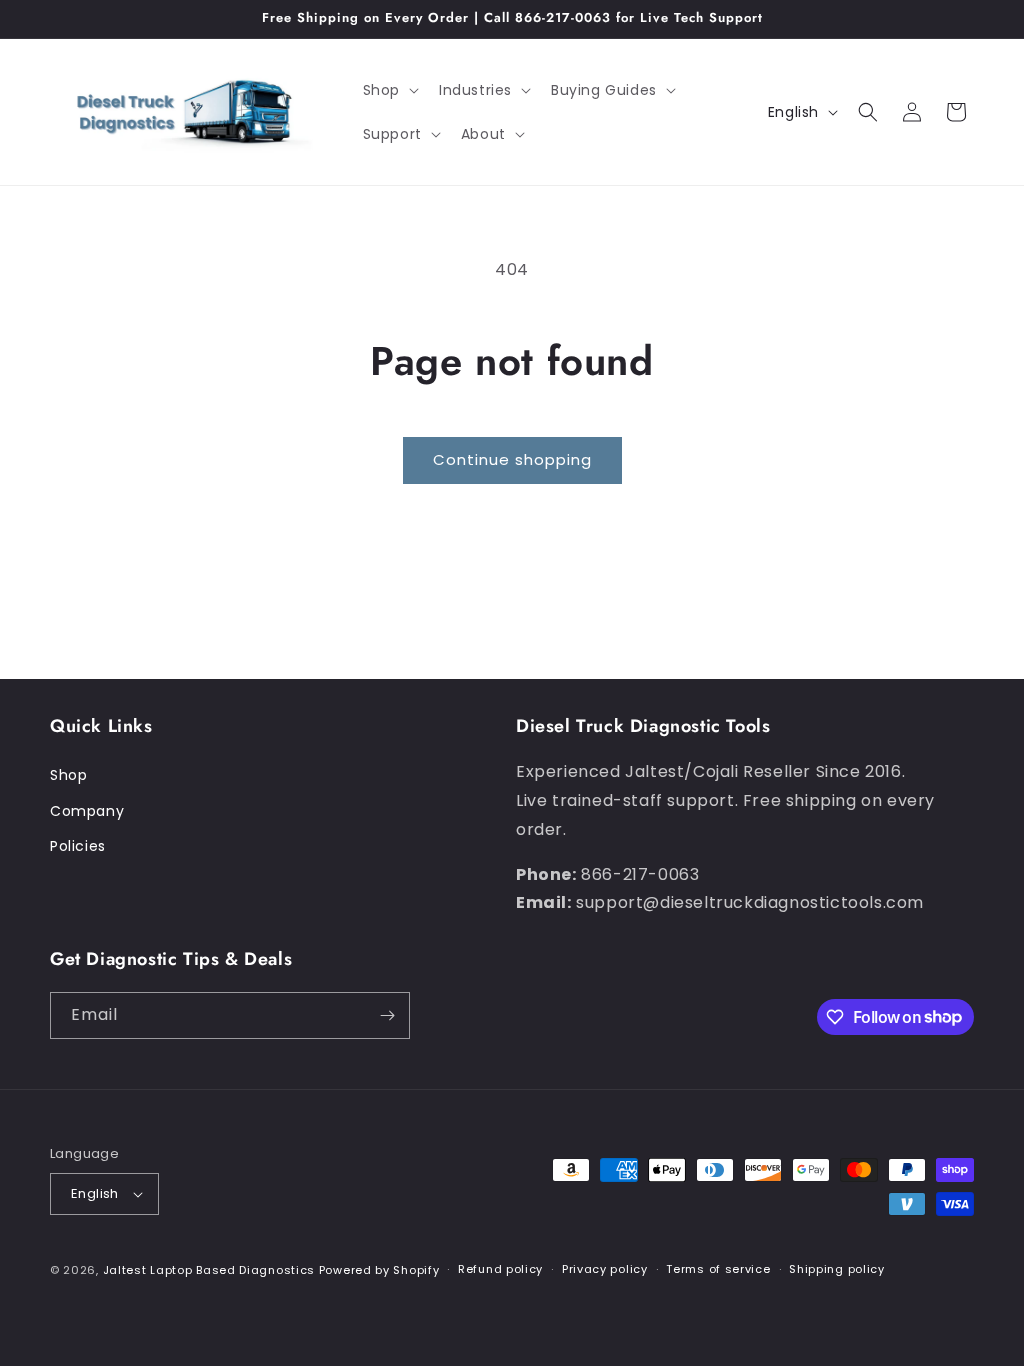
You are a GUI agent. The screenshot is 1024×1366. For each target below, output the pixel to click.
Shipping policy (837, 1269)
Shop (68, 775)
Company (87, 811)
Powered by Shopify (379, 1270)
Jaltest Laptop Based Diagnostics (209, 1270)
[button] (389, 90)
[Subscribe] (387, 1015)
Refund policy (500, 1269)
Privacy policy (605, 1269)
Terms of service (718, 1269)
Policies (78, 846)
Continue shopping (512, 459)
